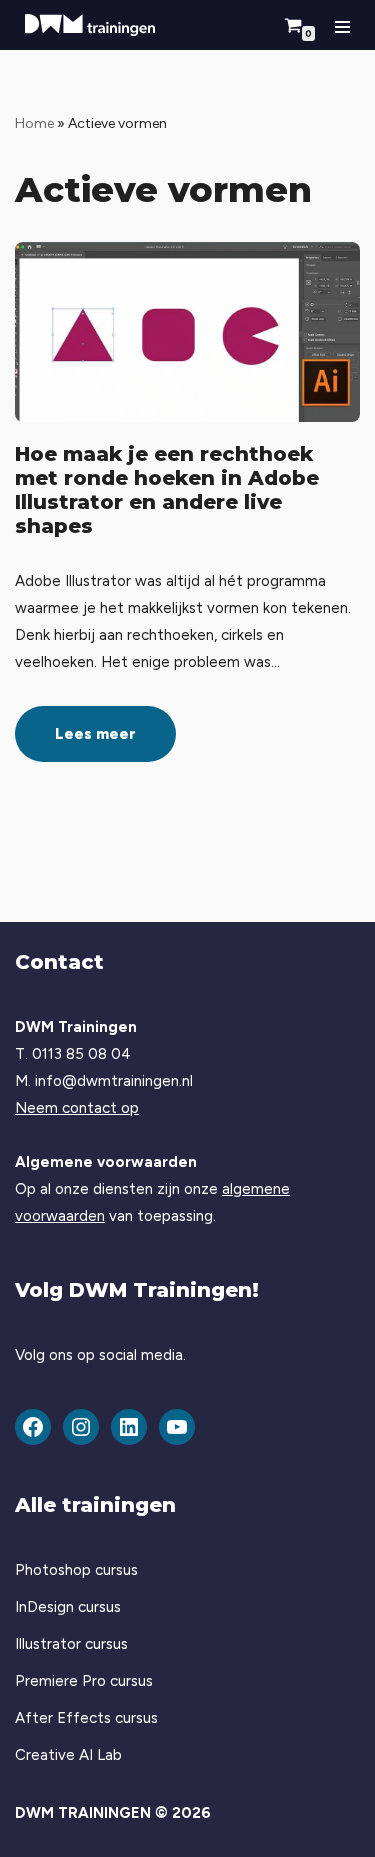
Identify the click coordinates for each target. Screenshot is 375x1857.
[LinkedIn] (129, 1427)
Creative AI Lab (68, 1755)
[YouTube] (177, 1427)
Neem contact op (77, 1108)
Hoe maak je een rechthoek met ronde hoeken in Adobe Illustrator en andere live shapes (167, 490)
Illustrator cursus (71, 1644)
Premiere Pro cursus (84, 1681)
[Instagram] (81, 1427)
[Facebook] (33, 1427)
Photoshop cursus (76, 1570)
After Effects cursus (86, 1718)
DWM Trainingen (83, 1813)
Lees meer (75, 743)
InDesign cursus (68, 1607)
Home (34, 123)
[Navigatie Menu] (343, 27)
